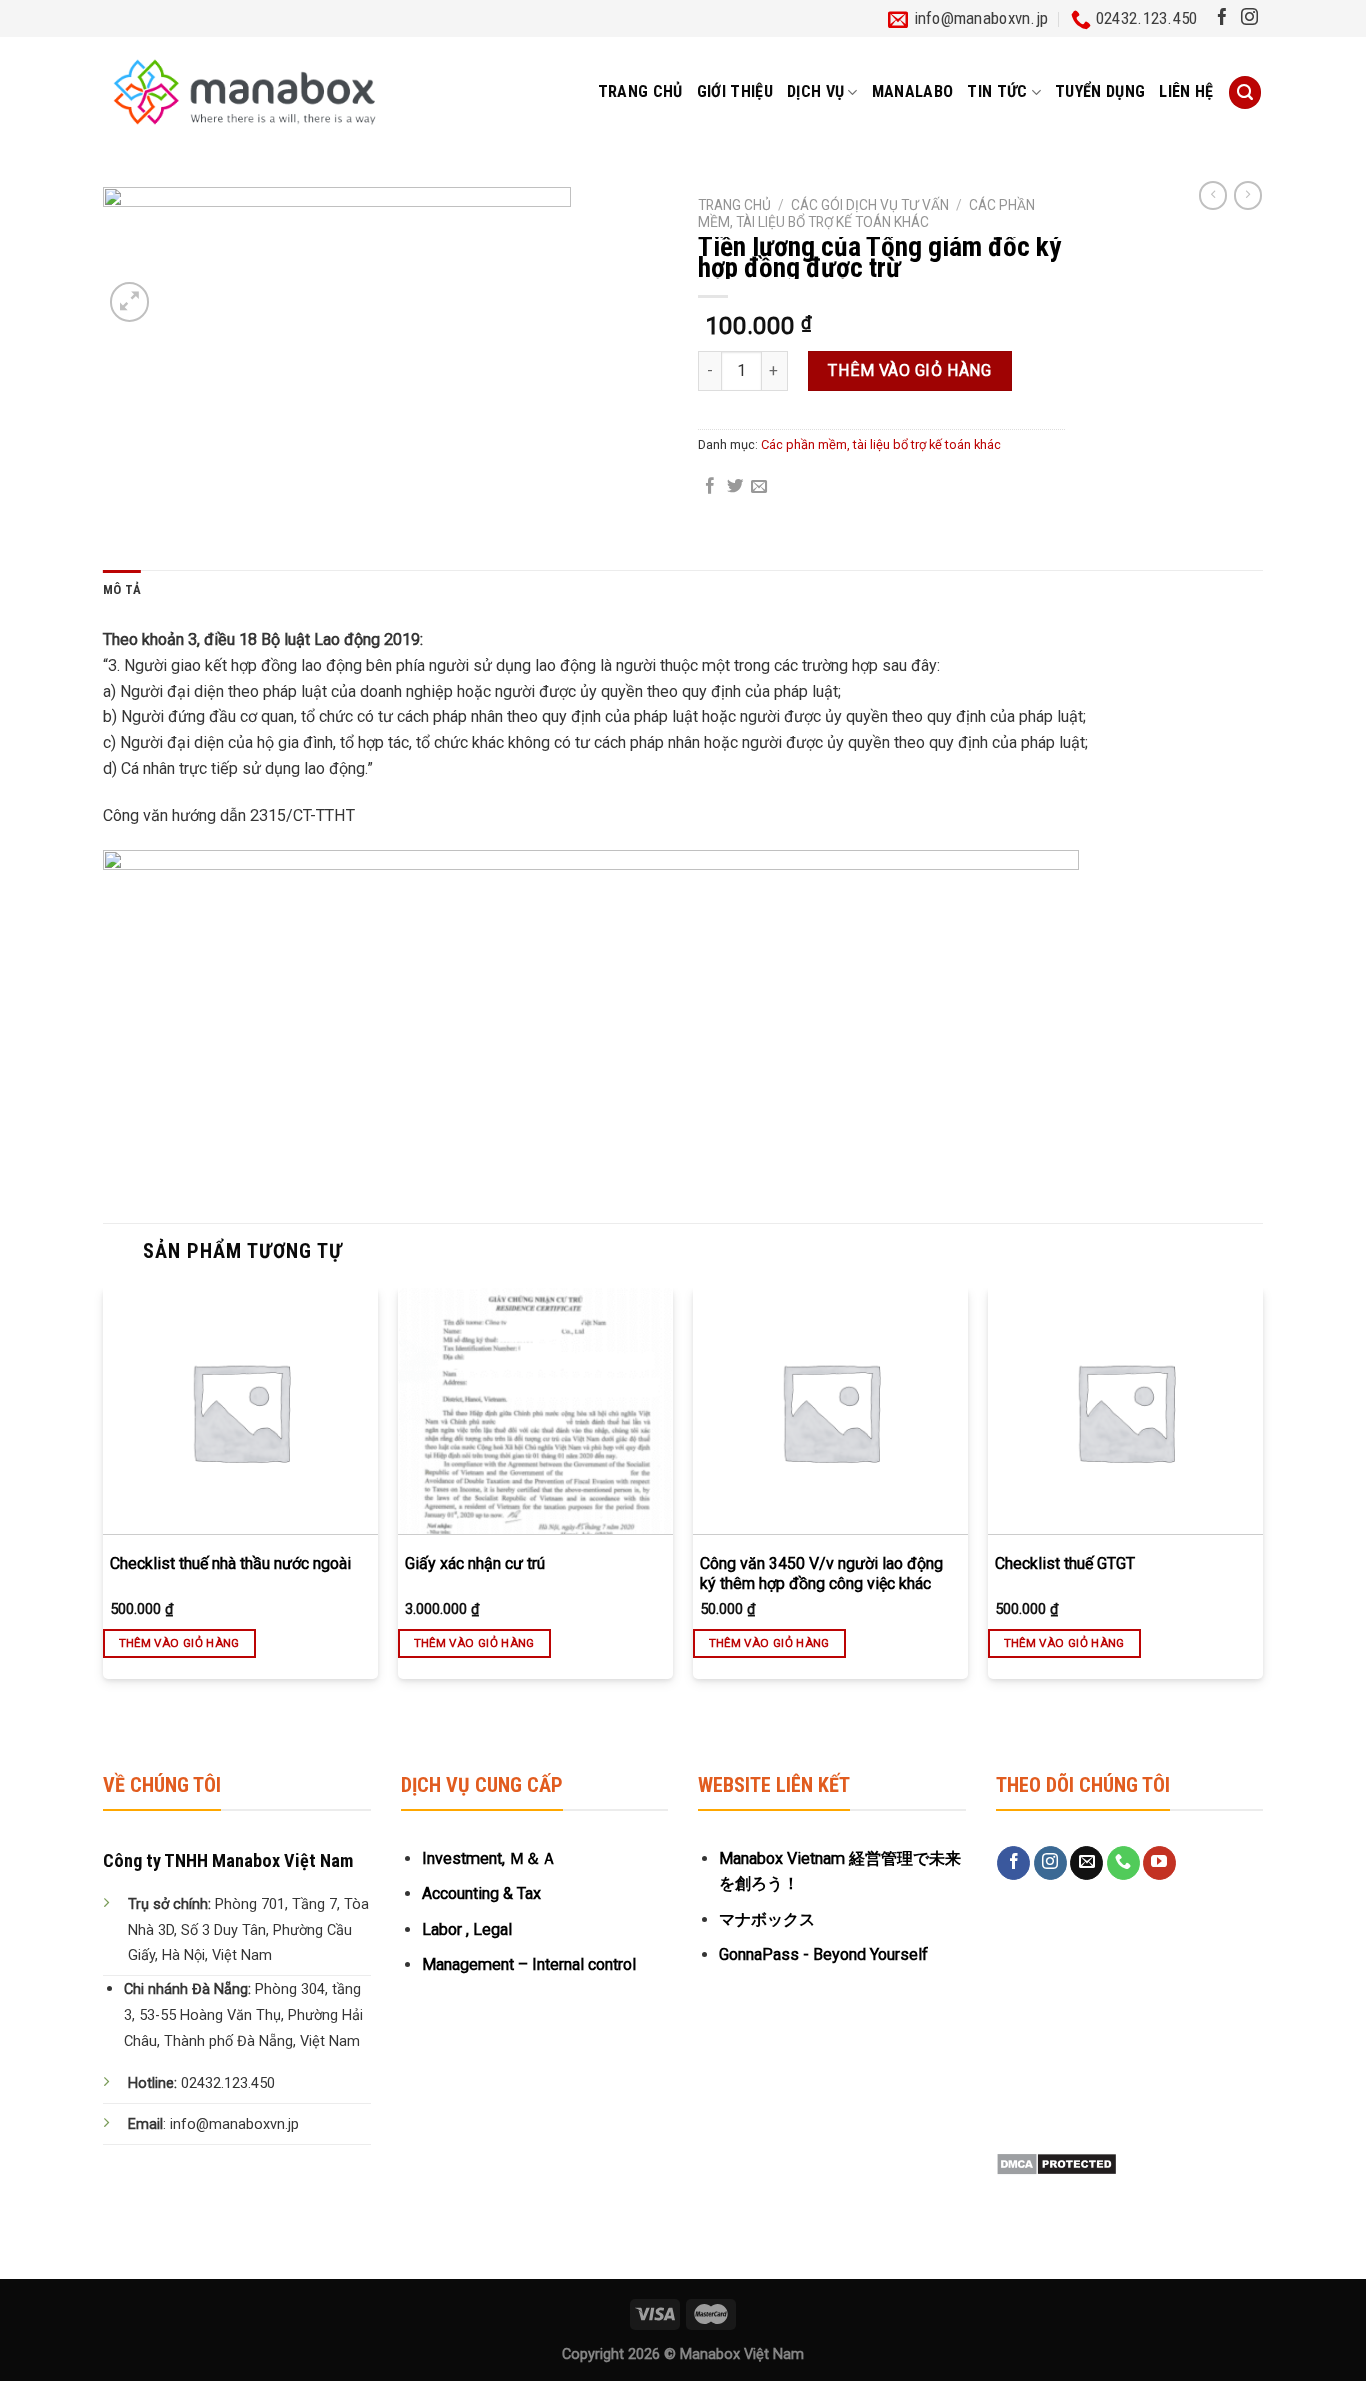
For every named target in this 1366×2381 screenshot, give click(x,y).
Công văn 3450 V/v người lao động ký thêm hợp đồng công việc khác (821, 1574)
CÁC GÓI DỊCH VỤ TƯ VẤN (870, 205)
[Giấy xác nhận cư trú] (535, 1411)
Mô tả (122, 589)
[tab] (122, 590)
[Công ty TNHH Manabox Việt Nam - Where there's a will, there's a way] (244, 92)
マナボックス (767, 1919)
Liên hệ (1186, 91)
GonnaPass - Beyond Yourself (823, 1954)
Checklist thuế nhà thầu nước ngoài (230, 1563)
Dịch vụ (815, 91)
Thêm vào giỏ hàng (909, 370)
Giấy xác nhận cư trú (475, 1563)
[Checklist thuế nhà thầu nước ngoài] (240, 1411)
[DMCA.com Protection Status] (1056, 2163)
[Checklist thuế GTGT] (1125, 1411)
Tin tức (997, 91)
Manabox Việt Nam (742, 2354)
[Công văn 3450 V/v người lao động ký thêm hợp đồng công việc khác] (830, 1411)
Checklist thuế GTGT (1065, 1563)
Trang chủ (640, 91)
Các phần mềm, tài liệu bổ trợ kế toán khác (866, 213)
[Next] (1262, 1501)
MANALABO (913, 91)
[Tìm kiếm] (1245, 92)
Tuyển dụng (1100, 91)
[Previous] (104, 1501)
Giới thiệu (735, 91)
